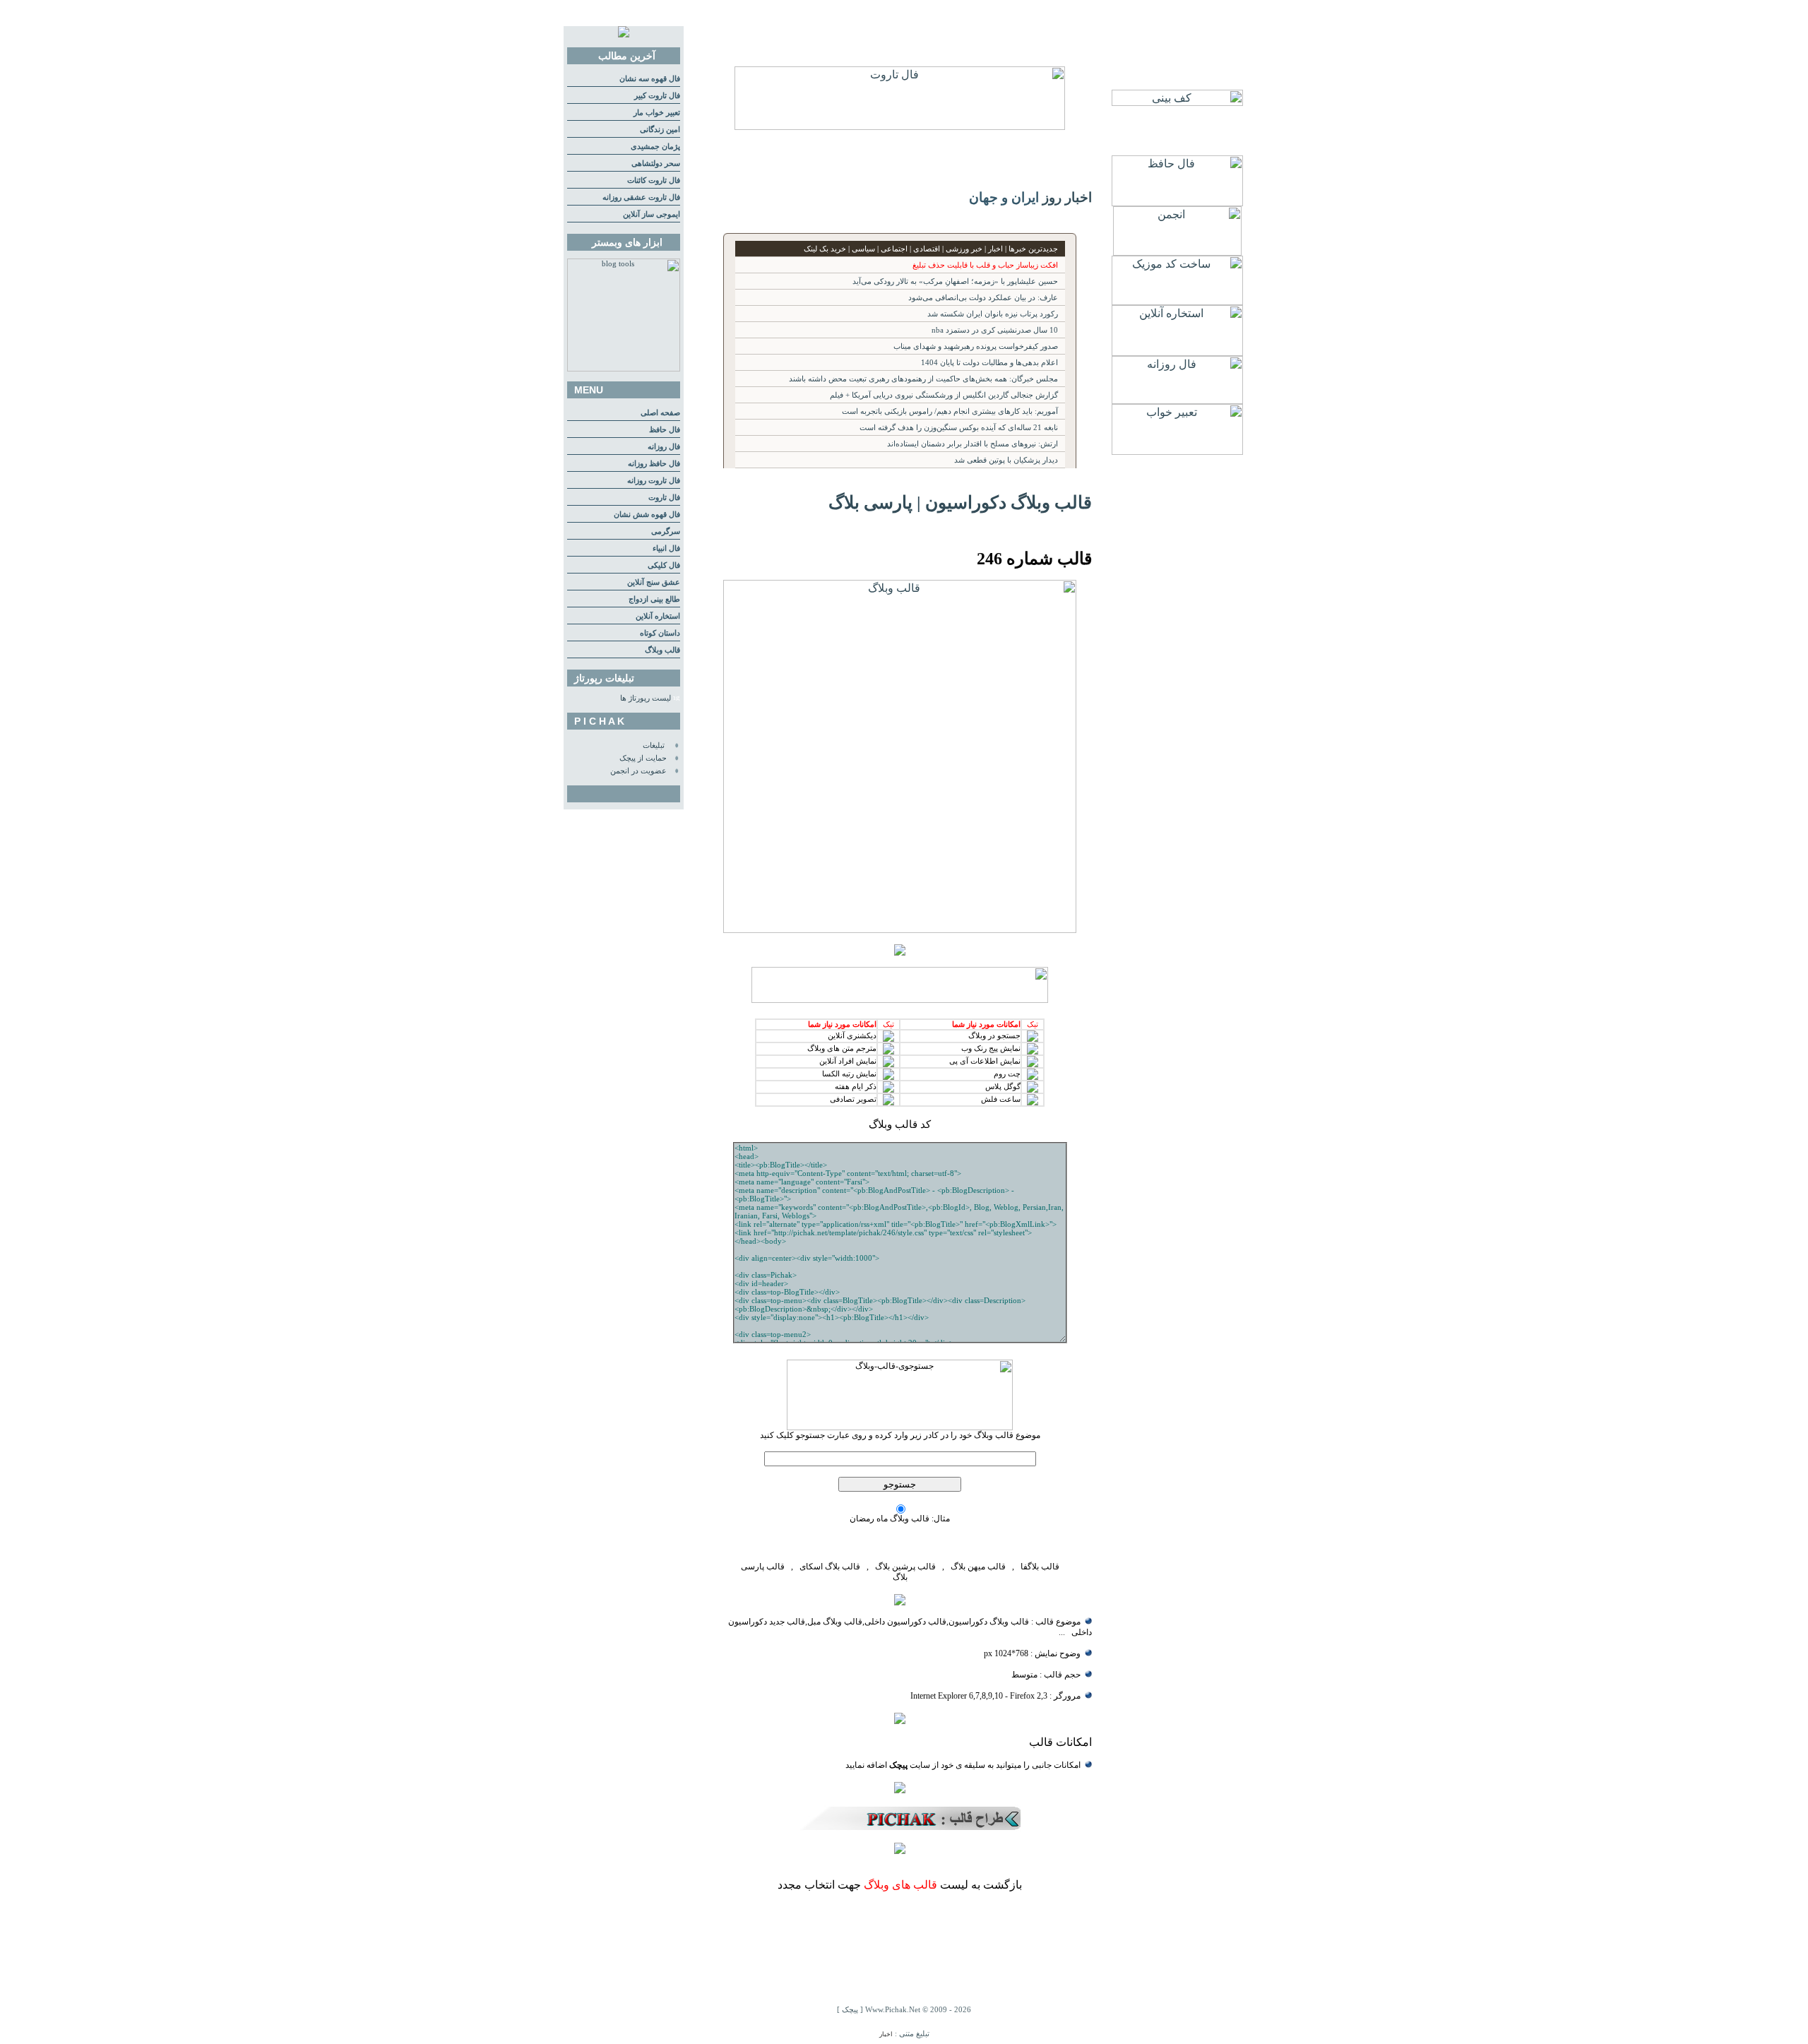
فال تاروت (664, 498)
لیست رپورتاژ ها (646, 698)
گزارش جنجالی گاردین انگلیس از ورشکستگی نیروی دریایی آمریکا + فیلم (944, 395)
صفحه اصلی (660, 413)
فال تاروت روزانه (654, 481)
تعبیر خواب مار (657, 113)
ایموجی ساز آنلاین (652, 214)
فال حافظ (665, 430)
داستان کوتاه (660, 633)
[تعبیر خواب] (1177, 451)
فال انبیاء (666, 548)
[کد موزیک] (1177, 301)
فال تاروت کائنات (654, 180)
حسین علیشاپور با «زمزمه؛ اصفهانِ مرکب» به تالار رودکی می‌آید (955, 281)
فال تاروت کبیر (657, 96)
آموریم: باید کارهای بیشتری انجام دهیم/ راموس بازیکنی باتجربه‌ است (950, 411)
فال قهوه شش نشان (647, 515)
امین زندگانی (660, 130)
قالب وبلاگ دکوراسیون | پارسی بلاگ (960, 502)
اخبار (886, 2034)
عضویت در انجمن (638, 771)
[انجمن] (1177, 252)
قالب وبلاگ (662, 650)
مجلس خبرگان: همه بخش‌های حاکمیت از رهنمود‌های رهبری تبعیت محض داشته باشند (923, 379)
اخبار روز (1067, 197)
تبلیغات (654, 745)
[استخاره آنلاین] (1177, 352)
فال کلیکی (664, 565)
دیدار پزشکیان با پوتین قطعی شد (1006, 460)
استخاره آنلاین (658, 616)
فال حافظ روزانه (654, 464)
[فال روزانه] (1177, 400)
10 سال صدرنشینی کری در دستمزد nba (995, 330)
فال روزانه (664, 447)
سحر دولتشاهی (656, 164)
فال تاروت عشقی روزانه (641, 197)
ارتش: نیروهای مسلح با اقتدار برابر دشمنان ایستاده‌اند (973, 444)
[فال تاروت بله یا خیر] (900, 126)
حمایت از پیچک (643, 758)
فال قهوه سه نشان (650, 79)
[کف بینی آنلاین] (1177, 102)
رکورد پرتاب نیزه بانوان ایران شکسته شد (993, 314)
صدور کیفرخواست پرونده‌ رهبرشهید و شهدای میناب (976, 346)
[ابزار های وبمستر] (624, 369)
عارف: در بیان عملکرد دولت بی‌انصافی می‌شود (983, 298)
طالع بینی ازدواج (654, 599)
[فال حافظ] (1177, 202)
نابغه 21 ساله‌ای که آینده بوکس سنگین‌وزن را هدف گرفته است (959, 428)
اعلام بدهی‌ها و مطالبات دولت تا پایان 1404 (989, 363)
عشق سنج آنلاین (654, 582)
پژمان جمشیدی (655, 147)
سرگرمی (666, 531)
